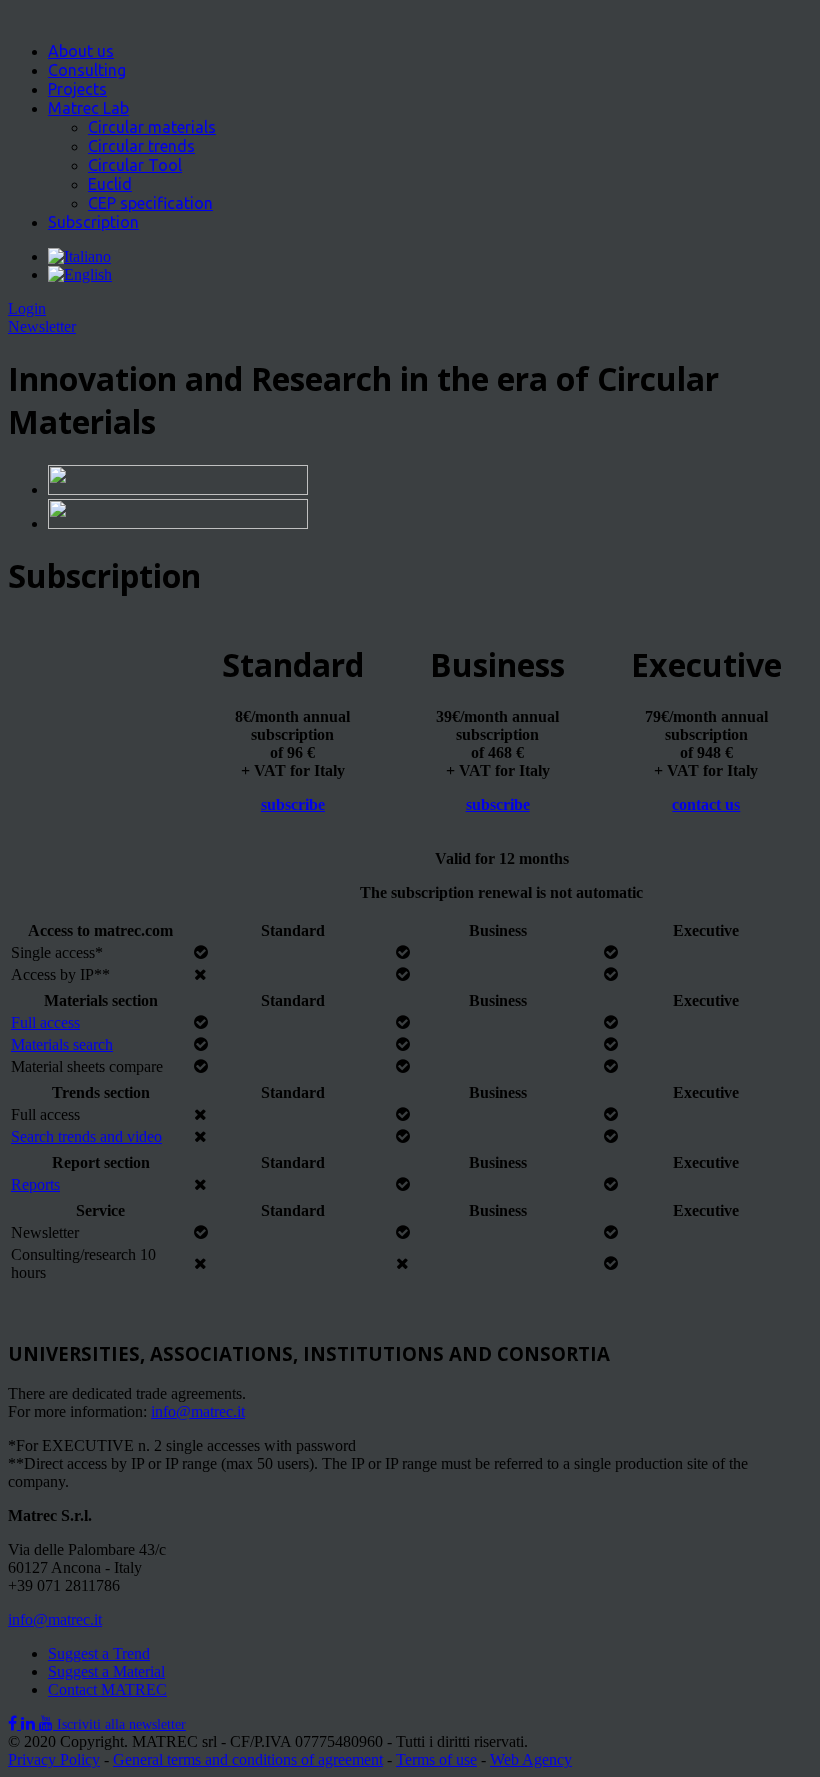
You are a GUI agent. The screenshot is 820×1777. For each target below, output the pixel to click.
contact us (706, 804)
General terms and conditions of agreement (248, 1759)
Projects (77, 89)
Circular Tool (135, 165)
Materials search (62, 1044)
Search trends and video (86, 1136)
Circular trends (141, 146)
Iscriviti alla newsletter (121, 1724)
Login (27, 308)
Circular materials (152, 127)
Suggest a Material (106, 1671)
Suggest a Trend (99, 1653)
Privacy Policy (54, 1759)
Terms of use (436, 1759)
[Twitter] (30, 1723)
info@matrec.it (198, 1411)
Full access (45, 1022)
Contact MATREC (107, 1689)
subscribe (293, 804)
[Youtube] (48, 1723)
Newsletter (42, 326)
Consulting (87, 70)
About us (81, 51)
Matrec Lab (88, 108)
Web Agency (531, 1759)
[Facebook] (14, 1723)
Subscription (93, 222)
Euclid (110, 184)
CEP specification (150, 203)
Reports (35, 1184)
